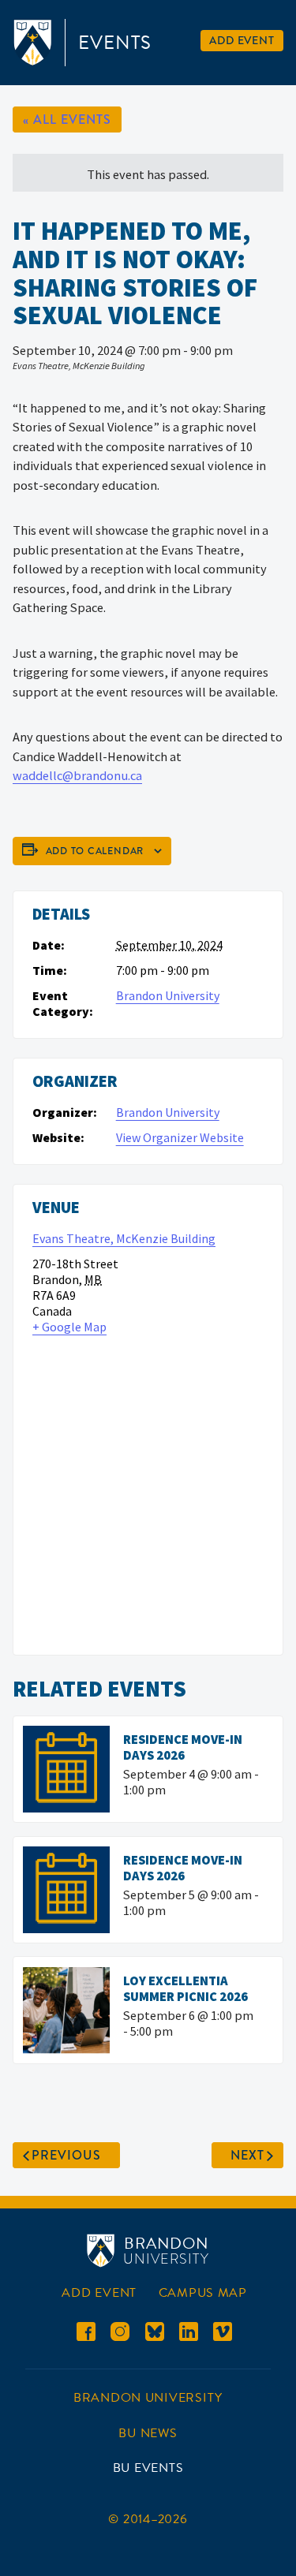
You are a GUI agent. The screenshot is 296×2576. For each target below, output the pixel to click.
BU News (148, 2433)
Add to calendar (95, 851)
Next (247, 2155)
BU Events (148, 2468)
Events (115, 43)
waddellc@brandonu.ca (77, 775)
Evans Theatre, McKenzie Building (124, 1238)
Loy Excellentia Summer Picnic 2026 (185, 1988)
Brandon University (168, 995)
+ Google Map (69, 1327)
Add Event (242, 40)
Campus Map (203, 2293)
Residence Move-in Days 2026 (183, 1747)
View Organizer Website (180, 1137)
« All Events (67, 119)
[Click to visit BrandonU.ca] (36, 43)
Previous (66, 2155)
